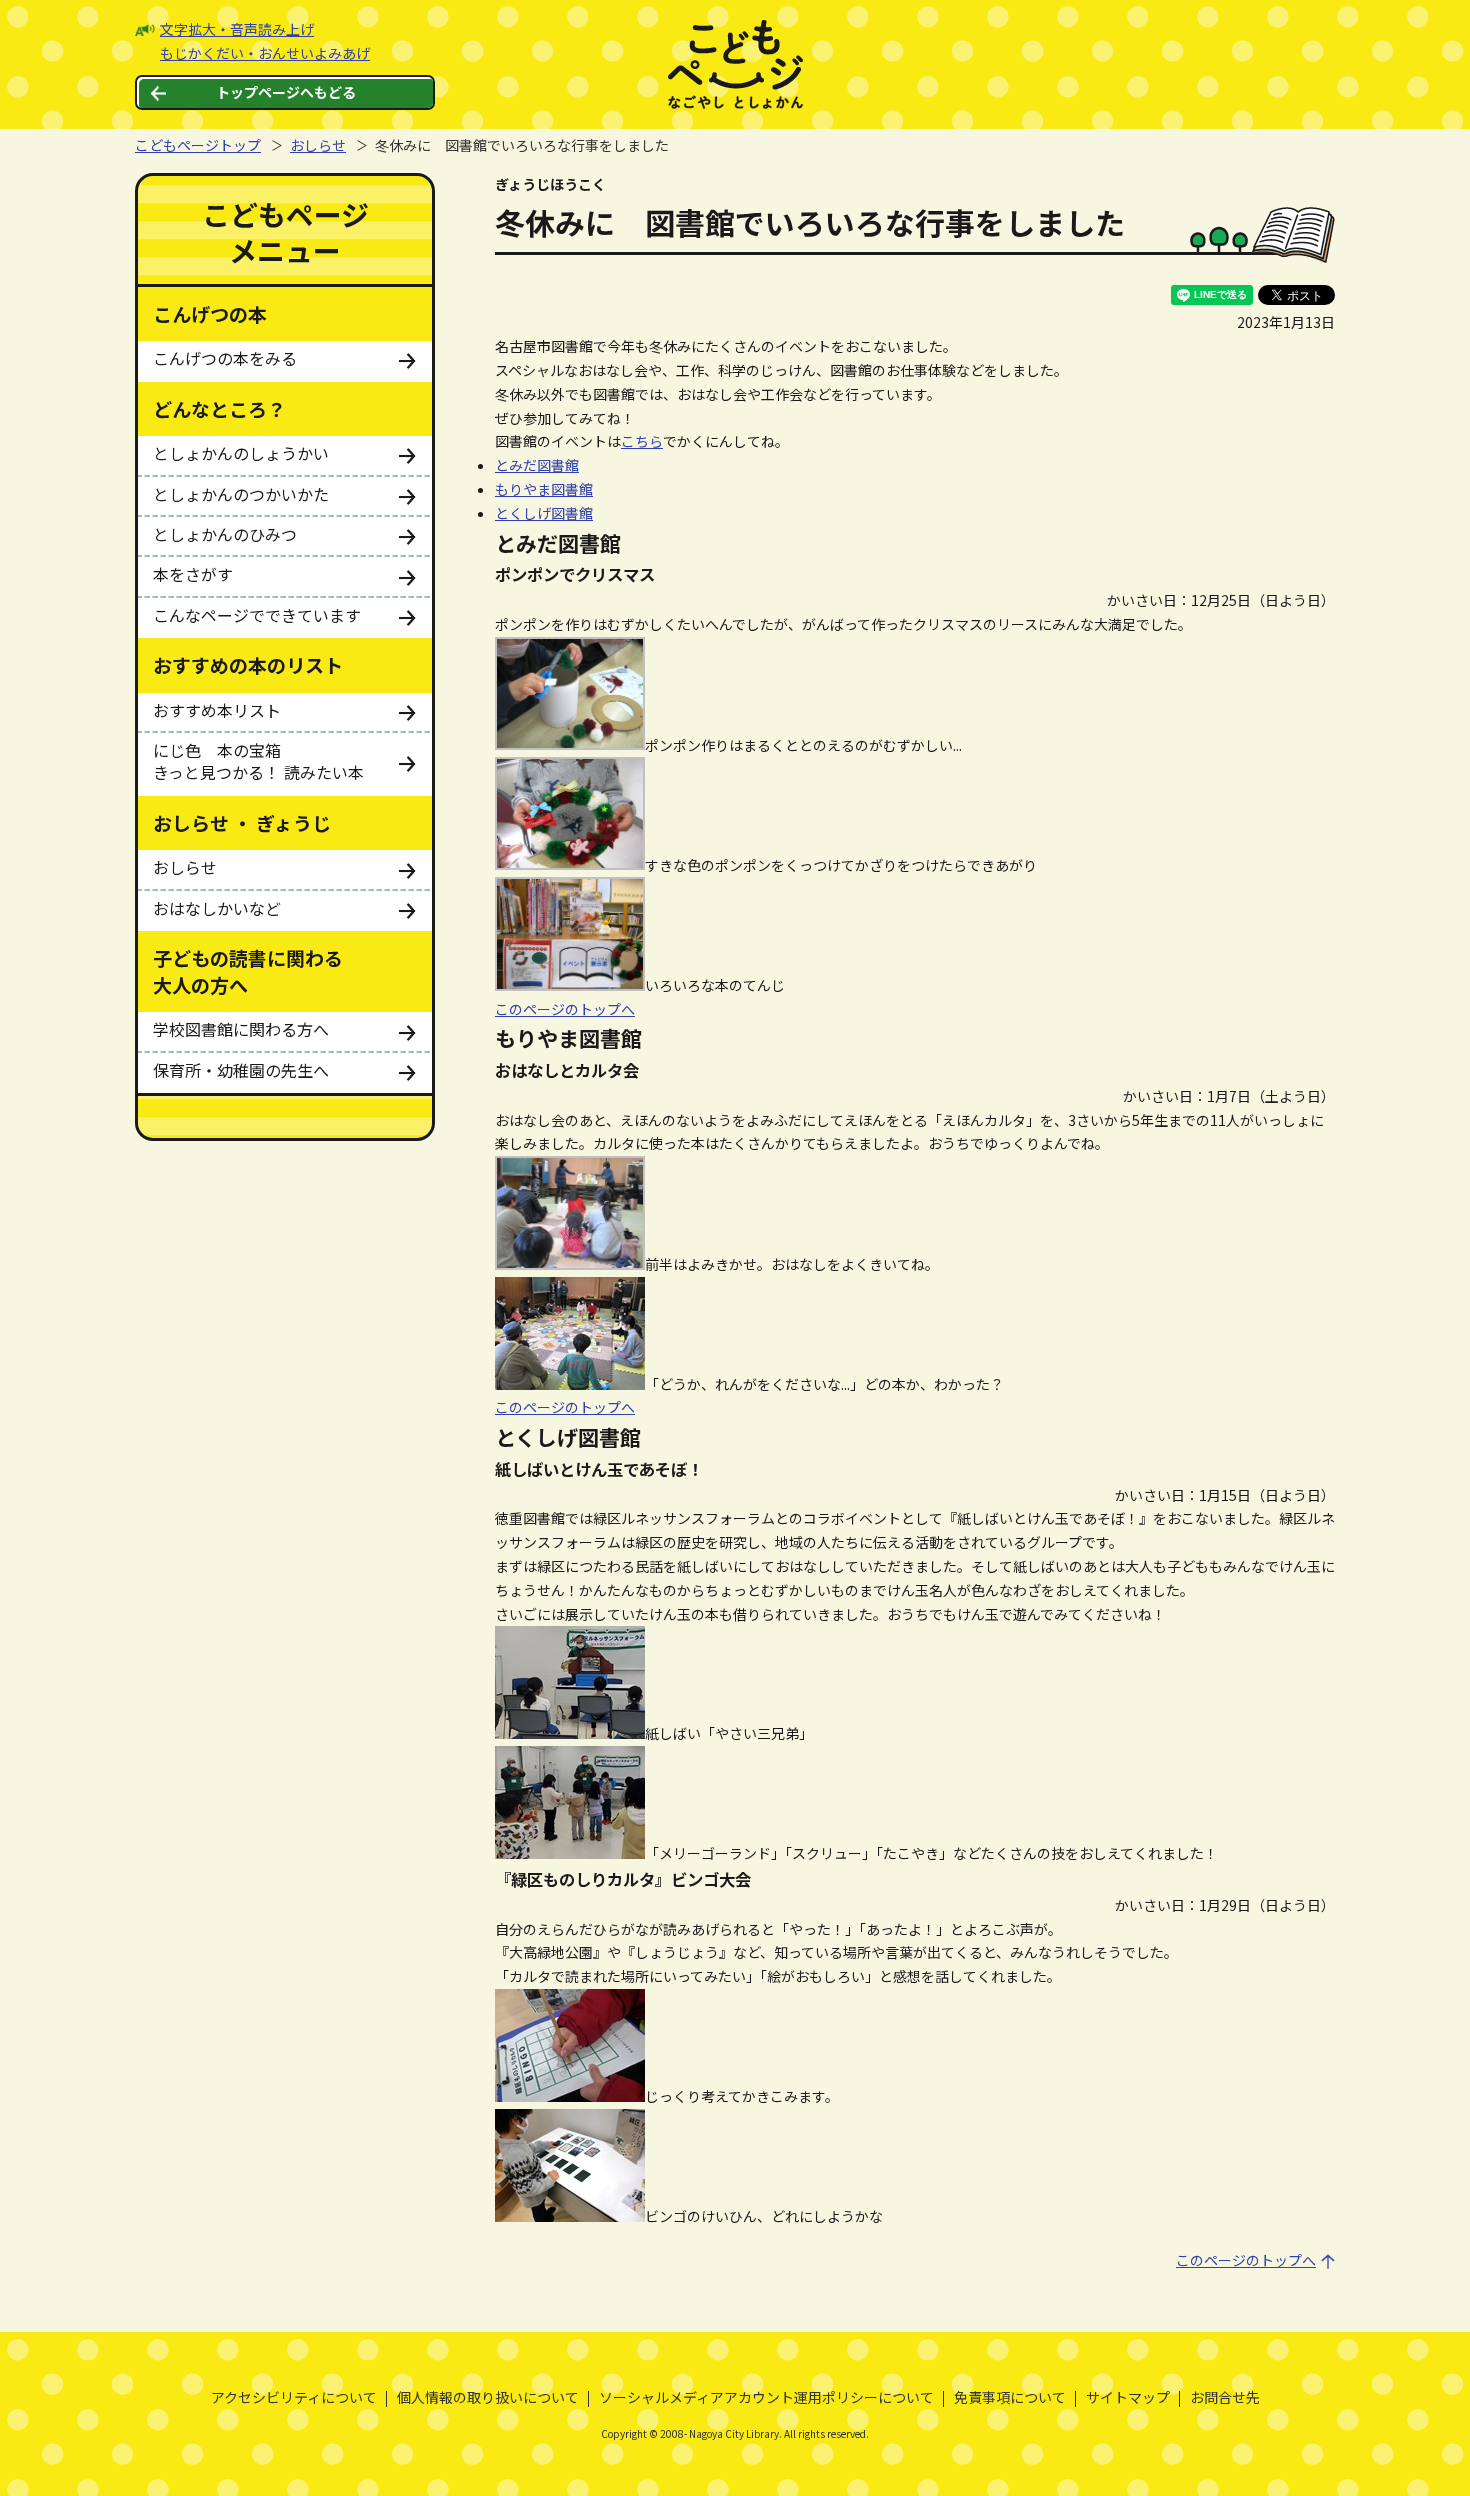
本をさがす (193, 574)
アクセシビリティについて (294, 2397)
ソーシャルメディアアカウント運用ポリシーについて (766, 2397)
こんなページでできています (257, 615)
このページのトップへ (565, 1009)
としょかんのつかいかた (241, 494)
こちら (642, 441)
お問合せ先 (1225, 2397)
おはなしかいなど (217, 908)
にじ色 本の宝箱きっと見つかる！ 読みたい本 (258, 761)
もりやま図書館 (544, 489)
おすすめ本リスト (217, 710)
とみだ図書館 (537, 465)
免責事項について (1010, 2397)
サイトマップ (1128, 2397)
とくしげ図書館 (544, 513)
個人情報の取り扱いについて (488, 2397)
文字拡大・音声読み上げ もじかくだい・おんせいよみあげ (265, 41)
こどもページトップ (198, 145)
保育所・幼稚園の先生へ (241, 1070)
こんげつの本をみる (225, 358)
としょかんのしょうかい (241, 453)
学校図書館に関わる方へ (241, 1029)
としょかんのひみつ (225, 534)
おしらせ (318, 145)
